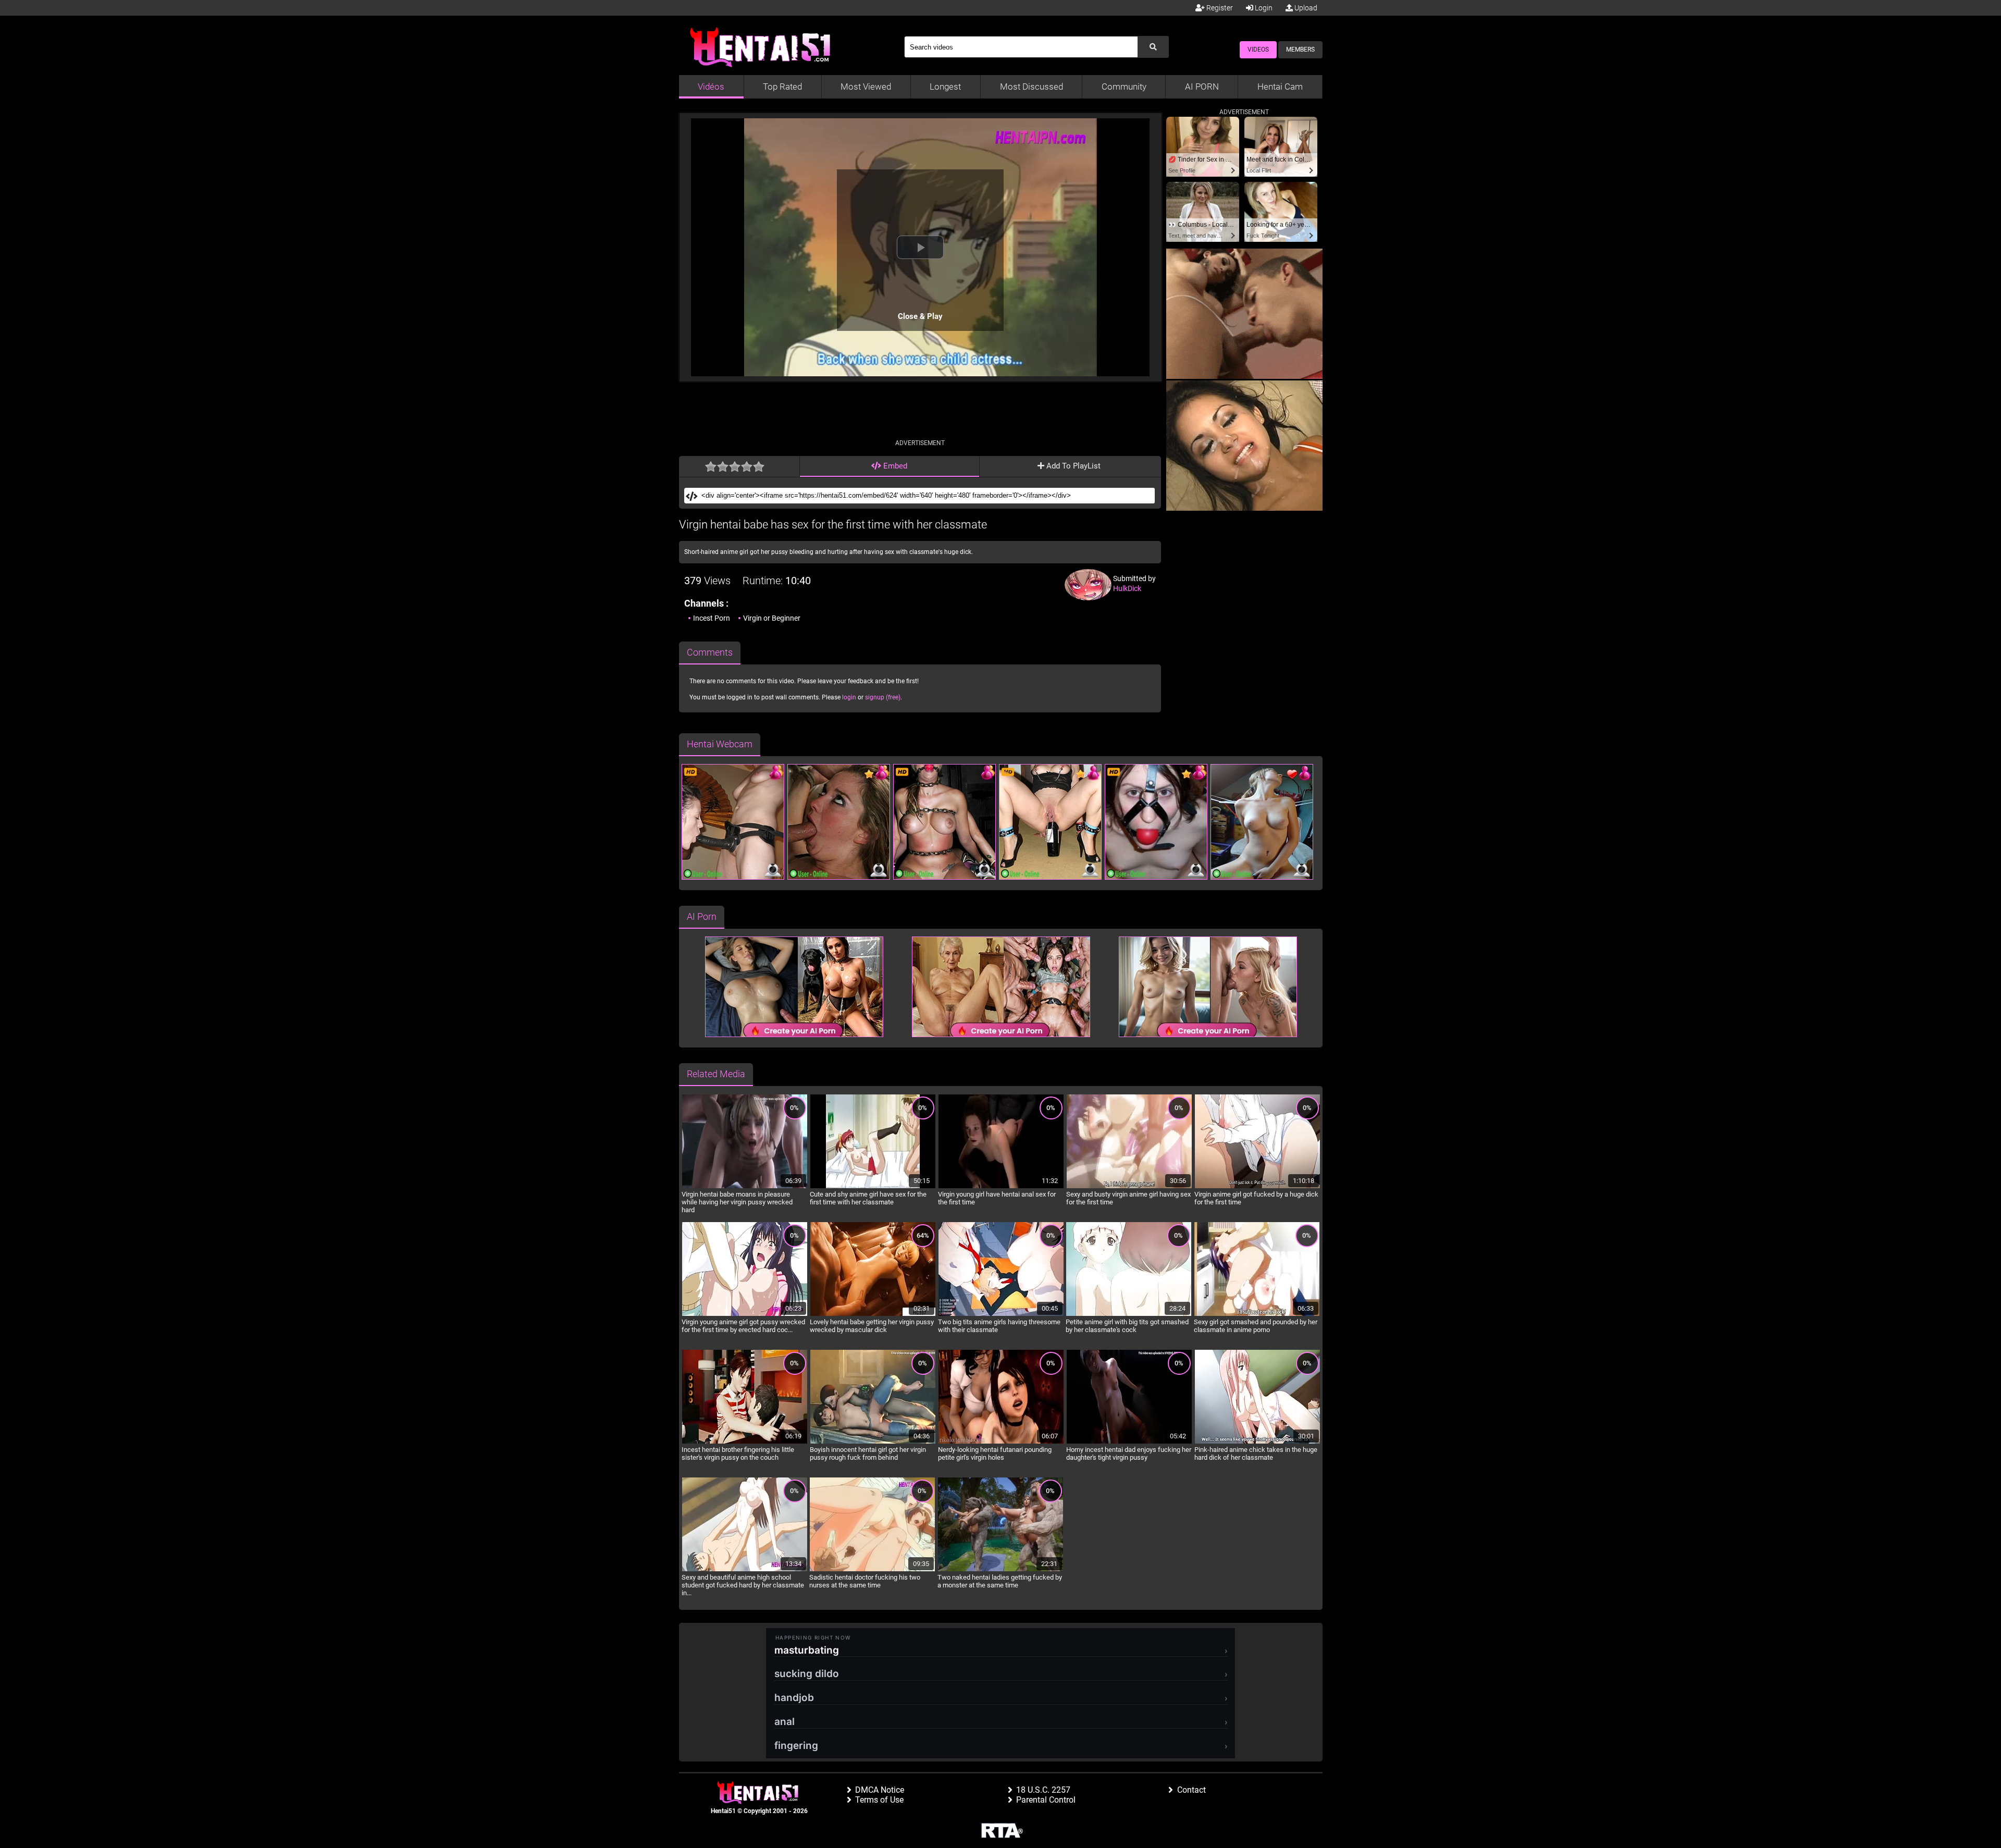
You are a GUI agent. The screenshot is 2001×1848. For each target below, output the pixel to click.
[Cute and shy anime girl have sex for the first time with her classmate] (873, 1187)
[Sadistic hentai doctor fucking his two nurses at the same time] (872, 1570)
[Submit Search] (1153, 47)
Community (1124, 87)
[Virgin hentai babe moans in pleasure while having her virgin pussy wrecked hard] (745, 1187)
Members (1300, 50)
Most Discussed (1032, 87)
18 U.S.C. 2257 (1043, 1790)
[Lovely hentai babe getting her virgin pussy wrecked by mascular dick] (873, 1314)
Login (1263, 8)
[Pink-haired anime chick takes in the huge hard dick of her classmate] (1257, 1442)
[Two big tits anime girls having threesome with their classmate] (1001, 1314)
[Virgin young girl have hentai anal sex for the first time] (1001, 1187)
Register (1219, 8)
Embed (894, 466)
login (849, 697)
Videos (1258, 50)
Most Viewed (866, 87)
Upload (1305, 8)
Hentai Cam (1280, 87)
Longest (945, 87)
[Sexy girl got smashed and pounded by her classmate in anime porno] (1257, 1314)
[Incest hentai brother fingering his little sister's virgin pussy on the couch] (745, 1442)
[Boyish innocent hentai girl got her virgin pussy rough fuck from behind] (873, 1442)
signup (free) (883, 697)
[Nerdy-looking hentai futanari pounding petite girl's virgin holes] (1001, 1442)
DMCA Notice (880, 1790)
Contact (1191, 1790)
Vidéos (711, 87)
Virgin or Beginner (772, 618)
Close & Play (920, 316)
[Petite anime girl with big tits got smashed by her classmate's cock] (1129, 1314)
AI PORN (1202, 87)
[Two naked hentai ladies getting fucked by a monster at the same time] (1000, 1570)
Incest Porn (712, 618)
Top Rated (782, 87)
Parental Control (1046, 1800)
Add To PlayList (1072, 466)
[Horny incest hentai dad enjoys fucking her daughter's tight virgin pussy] (1129, 1442)
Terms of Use (879, 1800)
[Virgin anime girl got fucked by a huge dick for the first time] (1257, 1187)
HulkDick (1127, 588)
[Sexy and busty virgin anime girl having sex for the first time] (1129, 1187)
